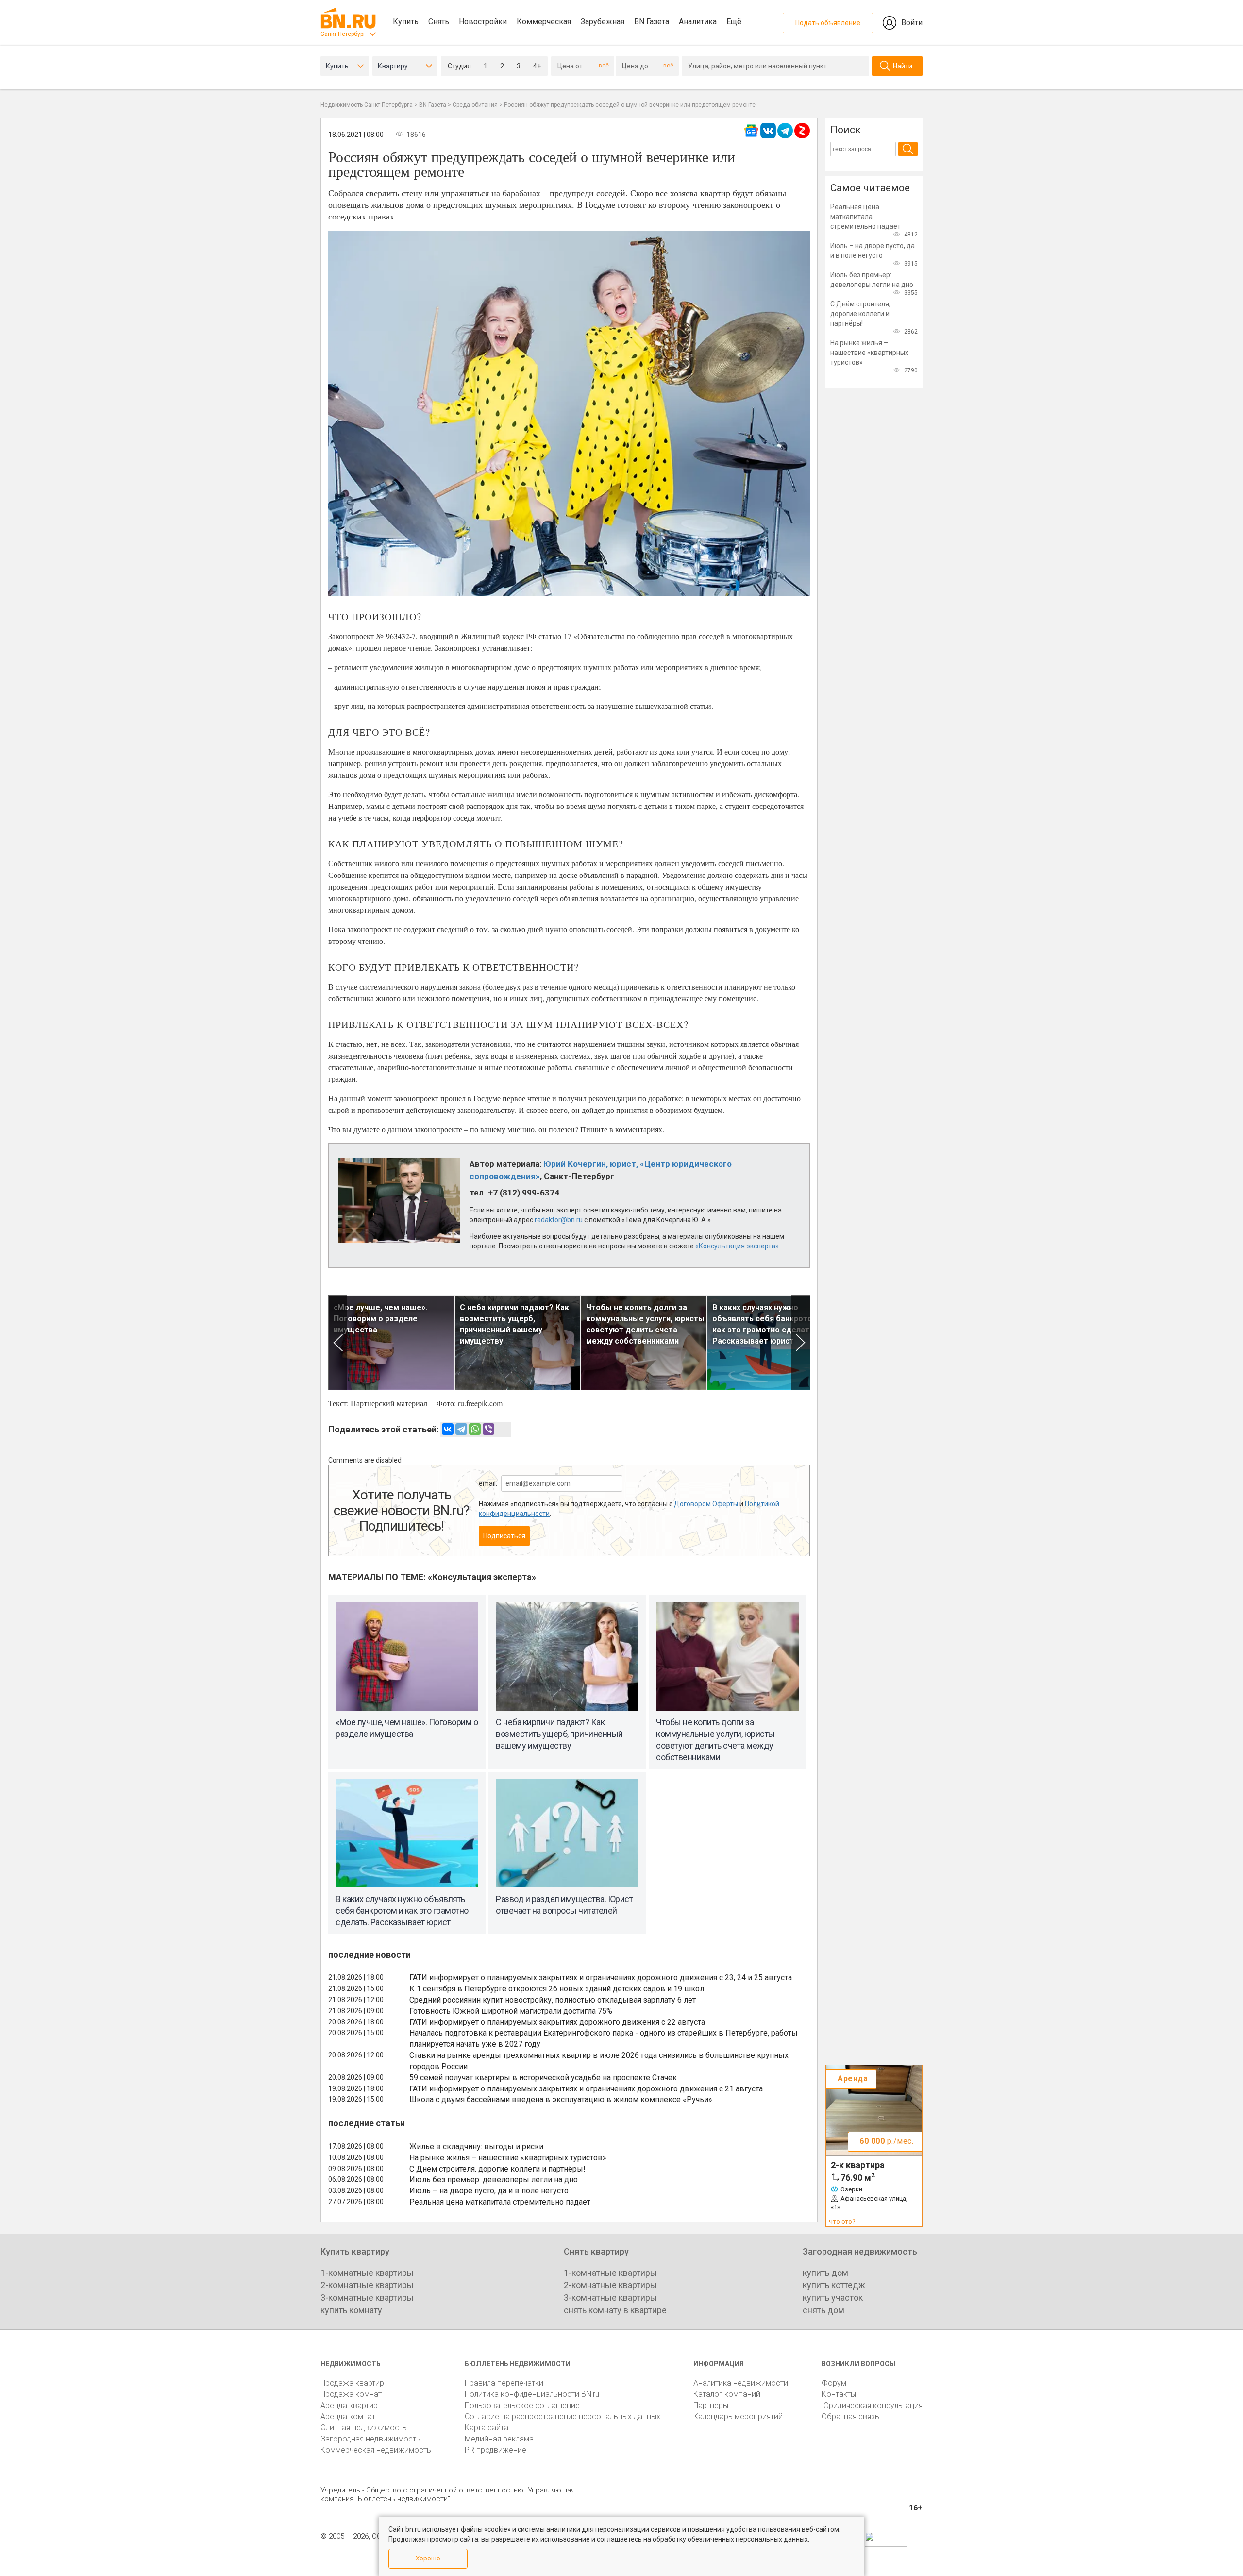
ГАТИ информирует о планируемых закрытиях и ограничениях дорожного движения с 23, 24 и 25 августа (601, 1978)
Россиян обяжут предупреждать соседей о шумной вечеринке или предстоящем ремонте (630, 105)
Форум (834, 2383)
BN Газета (652, 22)
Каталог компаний (727, 2394)
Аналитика (698, 22)
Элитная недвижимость (364, 2428)
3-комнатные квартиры (367, 2298)
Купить (406, 22)
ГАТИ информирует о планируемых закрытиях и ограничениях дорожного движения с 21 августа (586, 2089)
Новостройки (483, 22)
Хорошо (428, 2558)
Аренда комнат (348, 2416)
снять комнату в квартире (615, 2310)
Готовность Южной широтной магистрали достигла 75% (511, 2011)
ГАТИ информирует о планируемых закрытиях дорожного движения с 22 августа (557, 2022)
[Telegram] (461, 1429)
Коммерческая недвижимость (376, 2450)
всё (604, 66)
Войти (912, 23)
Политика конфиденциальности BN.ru (532, 2394)
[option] (391, 1342)
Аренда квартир (349, 2405)
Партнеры (711, 2405)
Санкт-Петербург (343, 34)
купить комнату (351, 2310)
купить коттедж (834, 2285)
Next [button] (800, 1342)
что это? (842, 2222)
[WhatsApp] (475, 1429)
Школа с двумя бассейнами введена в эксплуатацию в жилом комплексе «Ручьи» (561, 2099)
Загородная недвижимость (370, 2439)
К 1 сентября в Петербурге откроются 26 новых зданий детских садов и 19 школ (557, 1989)
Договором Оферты (706, 1504)
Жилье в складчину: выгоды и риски (476, 2147)
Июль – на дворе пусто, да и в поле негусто (489, 2191)
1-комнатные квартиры (367, 2273)
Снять (439, 22)
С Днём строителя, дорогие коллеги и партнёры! (497, 2169)
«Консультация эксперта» (737, 1246)
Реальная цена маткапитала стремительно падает (500, 2202)
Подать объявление (828, 23)
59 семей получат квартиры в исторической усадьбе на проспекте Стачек (543, 2078)
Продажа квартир (352, 2383)
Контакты (839, 2394)
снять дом (823, 2310)
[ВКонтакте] (448, 1429)
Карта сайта (487, 2428)
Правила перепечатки (504, 2383)
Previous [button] (338, 1342)
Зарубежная (603, 22)
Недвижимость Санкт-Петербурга (367, 105)
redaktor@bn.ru (559, 1220)
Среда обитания (475, 105)
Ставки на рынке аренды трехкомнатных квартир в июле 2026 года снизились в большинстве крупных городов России (599, 2061)
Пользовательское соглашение (522, 2405)
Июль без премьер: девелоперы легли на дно (494, 2180)
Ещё (734, 22)
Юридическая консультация (872, 2405)
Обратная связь (850, 2416)
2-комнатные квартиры (367, 2285)
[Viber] (488, 1429)
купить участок (833, 2298)
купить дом (825, 2273)
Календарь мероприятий (738, 2416)
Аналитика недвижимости (741, 2383)
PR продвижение (496, 2450)
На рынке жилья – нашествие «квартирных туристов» (508, 2158)
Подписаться (504, 1536)
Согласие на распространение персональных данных (563, 2416)
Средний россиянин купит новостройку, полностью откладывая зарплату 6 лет (553, 2000)
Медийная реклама (499, 2439)
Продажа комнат (351, 2394)
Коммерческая (544, 22)
